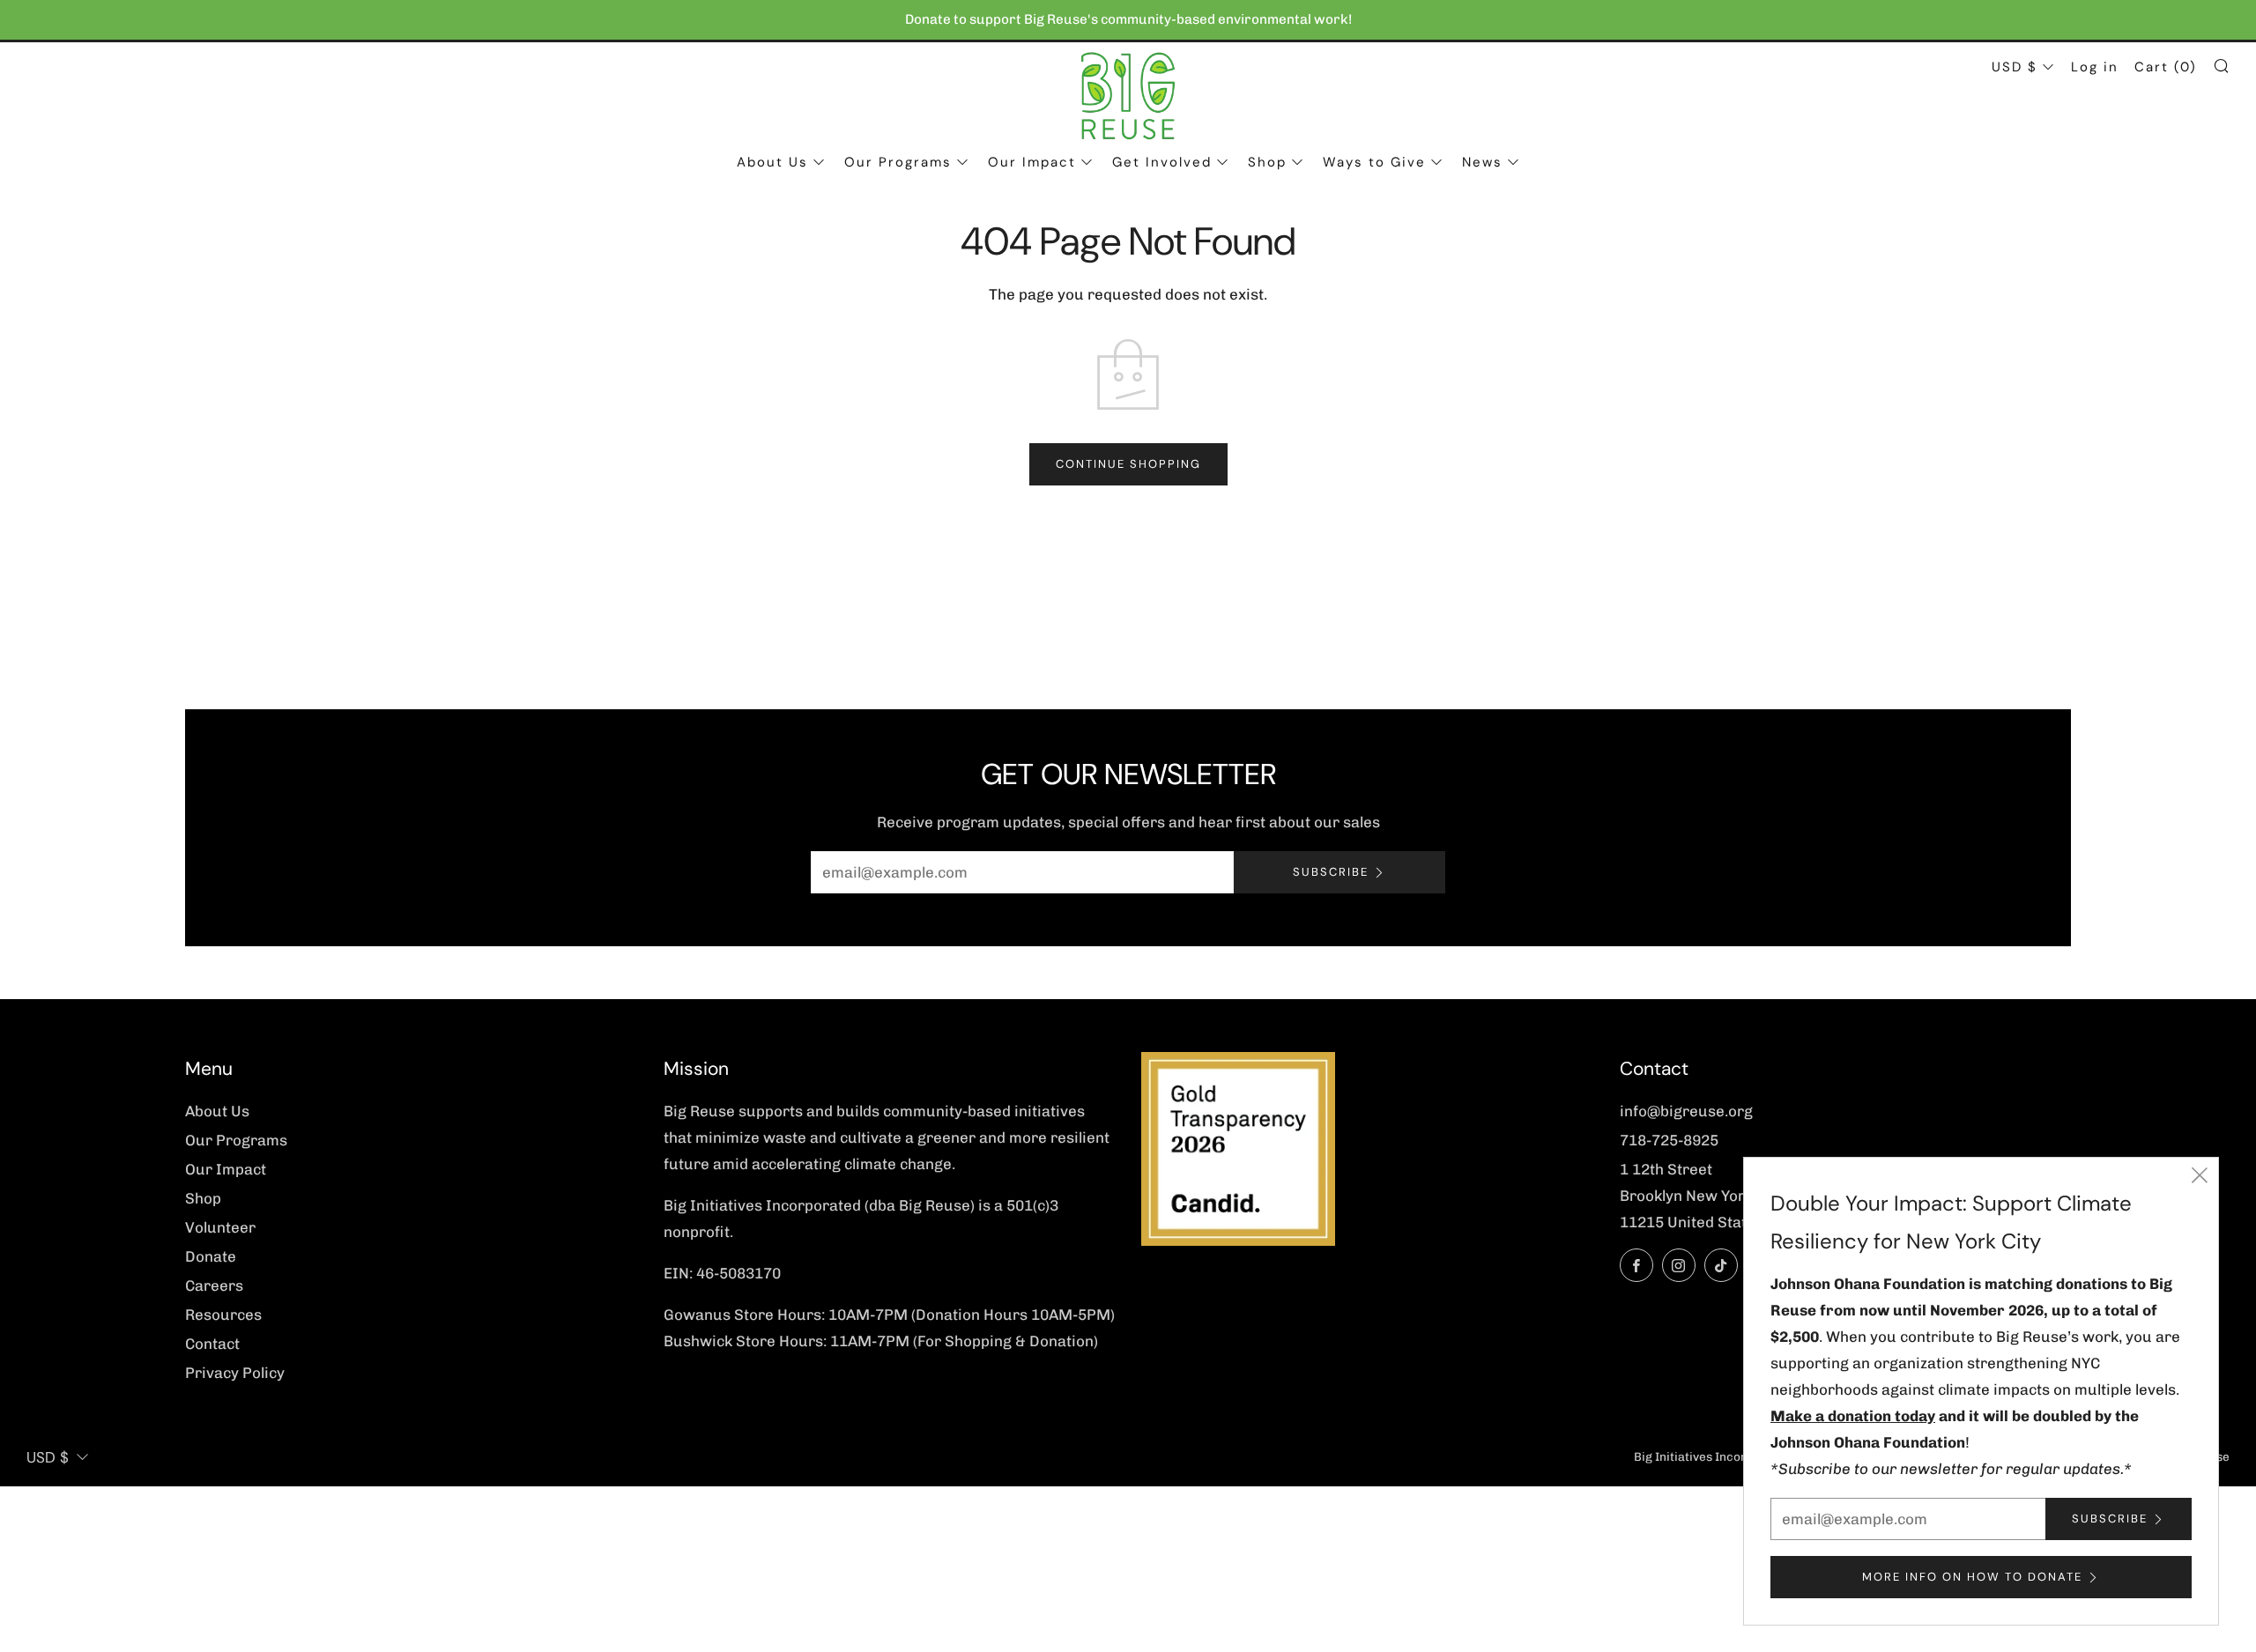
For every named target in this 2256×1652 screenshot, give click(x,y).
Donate (211, 1256)
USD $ (2015, 67)
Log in (2095, 67)
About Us (772, 162)
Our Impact (1032, 162)
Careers (214, 1285)
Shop (1267, 162)
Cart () (2166, 67)
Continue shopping (1128, 464)
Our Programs (898, 162)
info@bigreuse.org (1686, 1111)
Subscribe (1331, 872)
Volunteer (220, 1227)
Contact (212, 1344)
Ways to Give (1374, 162)
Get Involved (1162, 162)
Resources (223, 1315)
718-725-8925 (1669, 1140)
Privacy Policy (235, 1373)
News (1482, 162)
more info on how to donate (1972, 1577)
